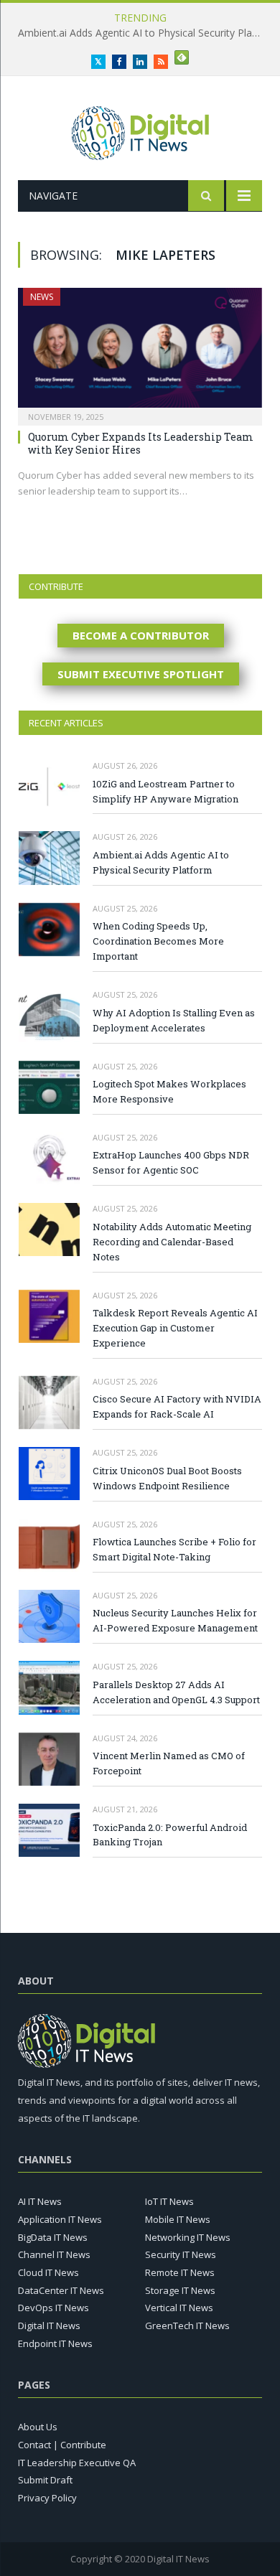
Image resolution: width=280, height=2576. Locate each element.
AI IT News (40, 2201)
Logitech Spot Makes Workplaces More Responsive (169, 1091)
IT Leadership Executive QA (77, 2463)
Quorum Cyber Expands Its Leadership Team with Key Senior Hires (141, 443)
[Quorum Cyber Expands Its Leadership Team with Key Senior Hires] (140, 352)
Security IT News (181, 2254)
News (42, 297)
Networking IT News (188, 2237)
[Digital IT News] (140, 130)
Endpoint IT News (55, 2343)
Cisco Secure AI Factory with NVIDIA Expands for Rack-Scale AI (177, 1406)
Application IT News (60, 2219)
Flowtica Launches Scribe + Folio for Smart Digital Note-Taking (174, 1549)
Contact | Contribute (62, 2445)
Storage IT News (180, 2290)
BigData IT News (53, 2237)
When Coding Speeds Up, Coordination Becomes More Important (158, 941)
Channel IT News (54, 2254)
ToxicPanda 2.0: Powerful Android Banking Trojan (170, 1835)
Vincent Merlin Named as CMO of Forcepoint (169, 1763)
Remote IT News (180, 2272)
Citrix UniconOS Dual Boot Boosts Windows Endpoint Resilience (167, 1478)
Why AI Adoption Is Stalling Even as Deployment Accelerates (174, 1020)
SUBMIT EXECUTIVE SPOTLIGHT (141, 674)
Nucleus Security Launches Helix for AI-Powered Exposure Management (175, 1620)
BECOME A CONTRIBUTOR (141, 635)
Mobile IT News (178, 2219)
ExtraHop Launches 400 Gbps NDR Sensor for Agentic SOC (171, 1162)
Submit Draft (45, 2480)
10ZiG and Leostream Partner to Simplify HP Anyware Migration (165, 791)
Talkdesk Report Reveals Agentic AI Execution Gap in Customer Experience (175, 1328)
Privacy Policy (47, 2498)
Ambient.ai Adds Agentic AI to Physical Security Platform (144, 33)
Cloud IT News (48, 2272)
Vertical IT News (179, 2308)
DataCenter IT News (61, 2290)
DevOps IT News (53, 2308)
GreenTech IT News (187, 2326)
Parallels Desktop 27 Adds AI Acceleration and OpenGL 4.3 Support (176, 1692)
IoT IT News (169, 2201)
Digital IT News (49, 2326)
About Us (38, 2427)
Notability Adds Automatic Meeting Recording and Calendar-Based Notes (172, 1242)
